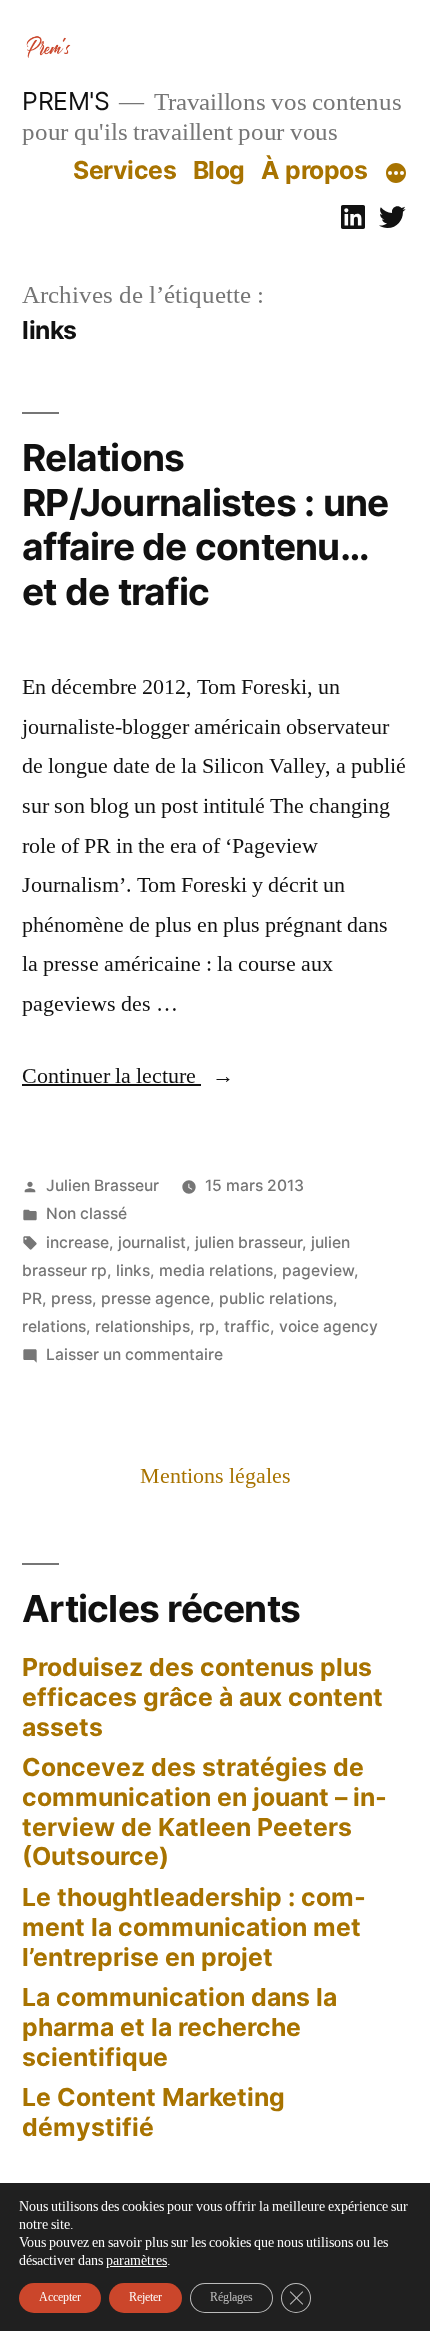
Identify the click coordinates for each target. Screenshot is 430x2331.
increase (77, 1242)
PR (32, 1298)
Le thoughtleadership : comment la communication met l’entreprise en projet (194, 1926)
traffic (247, 1326)
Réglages (231, 2297)
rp (207, 1326)
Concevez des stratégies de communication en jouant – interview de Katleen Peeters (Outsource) (204, 1811)
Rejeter (145, 2297)
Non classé (86, 1213)
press (71, 1298)
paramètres (136, 2260)
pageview (318, 1270)
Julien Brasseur (102, 1185)
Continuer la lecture (128, 1076)
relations (54, 1326)
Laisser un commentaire (134, 1354)
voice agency (328, 1326)
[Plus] (396, 174)
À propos (314, 170)
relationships (142, 1326)
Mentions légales (215, 1476)
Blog (219, 170)
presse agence (155, 1298)
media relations (216, 1270)
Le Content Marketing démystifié (153, 2112)
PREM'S (65, 101)
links (133, 1270)
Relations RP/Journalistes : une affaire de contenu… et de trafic (205, 524)
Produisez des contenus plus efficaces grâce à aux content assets (202, 1696)
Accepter (60, 2297)
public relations (276, 1298)
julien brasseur (248, 1242)
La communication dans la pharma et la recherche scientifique (179, 2026)
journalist (152, 1242)
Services (124, 170)
